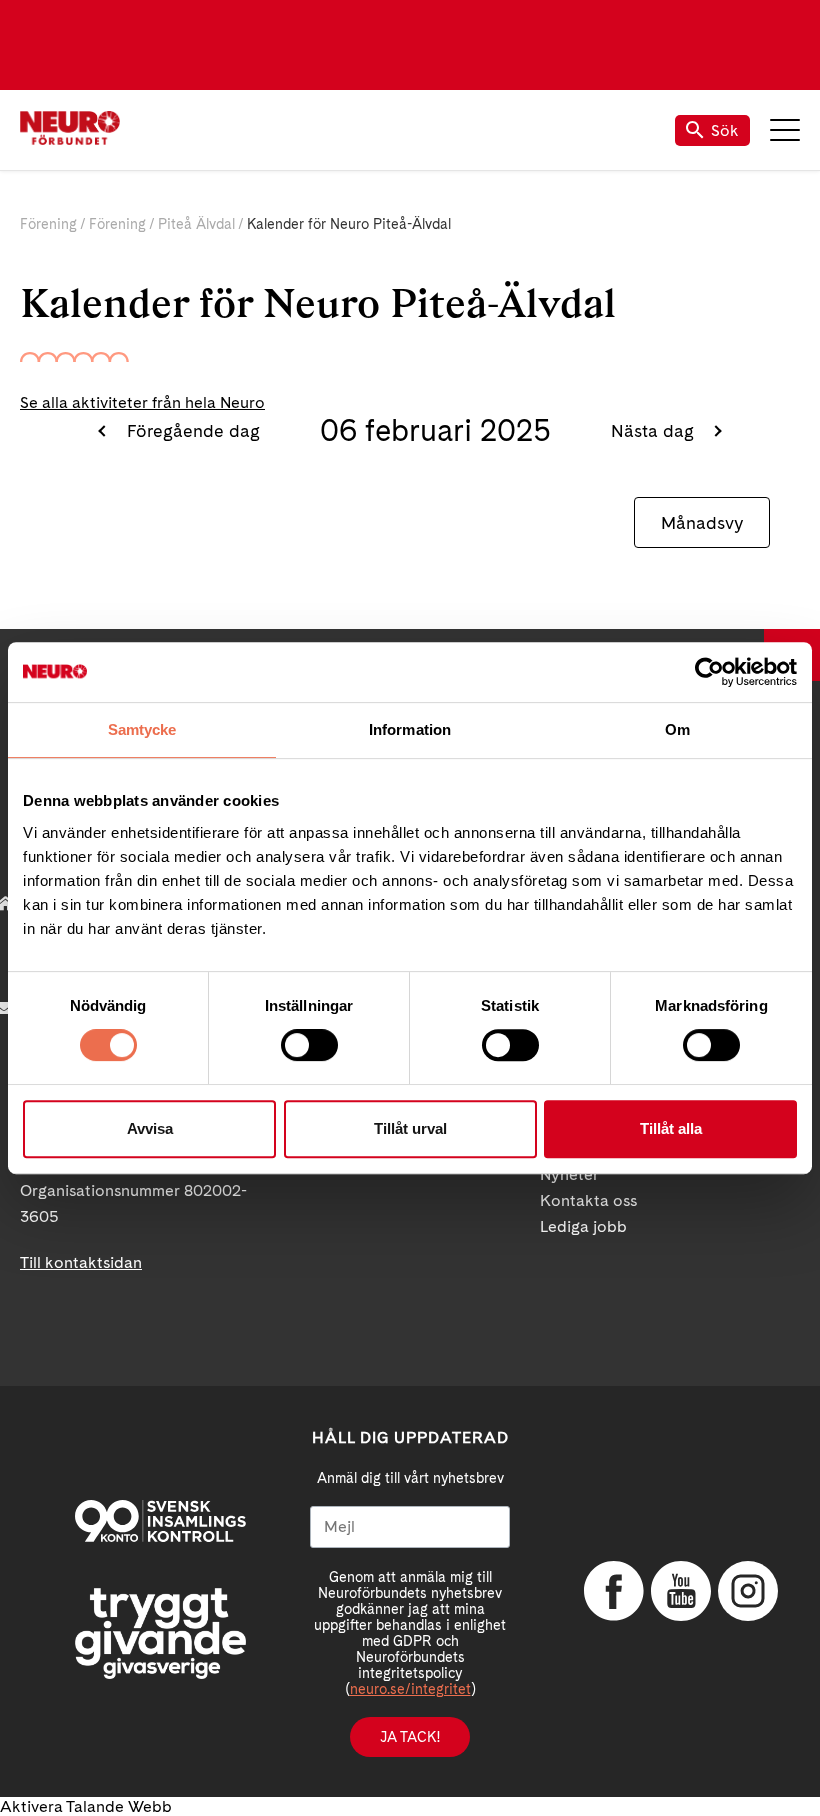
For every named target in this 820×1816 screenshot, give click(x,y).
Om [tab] (677, 729)
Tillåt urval (410, 1128)
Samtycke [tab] (142, 729)
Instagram (748, 1591)
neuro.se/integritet (410, 1689)
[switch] (309, 1045)
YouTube (681, 1591)
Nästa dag (655, 430)
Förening (48, 224)
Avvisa (150, 1128)
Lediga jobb (583, 1226)
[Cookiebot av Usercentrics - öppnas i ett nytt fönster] (709, 672)
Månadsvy (702, 522)
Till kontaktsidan (81, 1262)
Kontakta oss (588, 1200)
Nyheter (569, 1174)
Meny (785, 130)
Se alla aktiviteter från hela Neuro (142, 402)
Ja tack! (410, 1737)
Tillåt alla (671, 1128)
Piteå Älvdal (196, 224)
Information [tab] (410, 729)
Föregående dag (190, 430)
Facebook (614, 1591)
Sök (725, 130)
